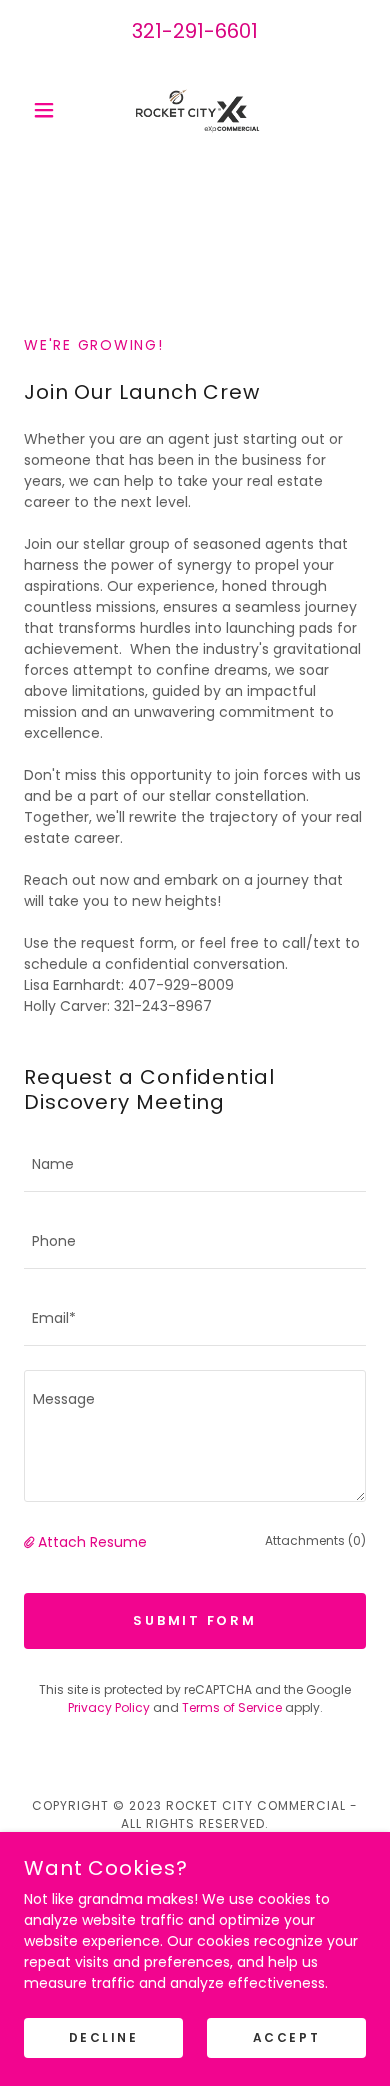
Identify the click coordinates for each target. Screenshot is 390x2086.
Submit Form (195, 1620)
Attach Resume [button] (92, 1542)
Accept (286, 2037)
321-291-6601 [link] (195, 31)
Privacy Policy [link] (109, 1707)
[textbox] (195, 1165)
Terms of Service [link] (232, 1707)
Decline (104, 2037)
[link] (195, 110)
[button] (49, 110)
